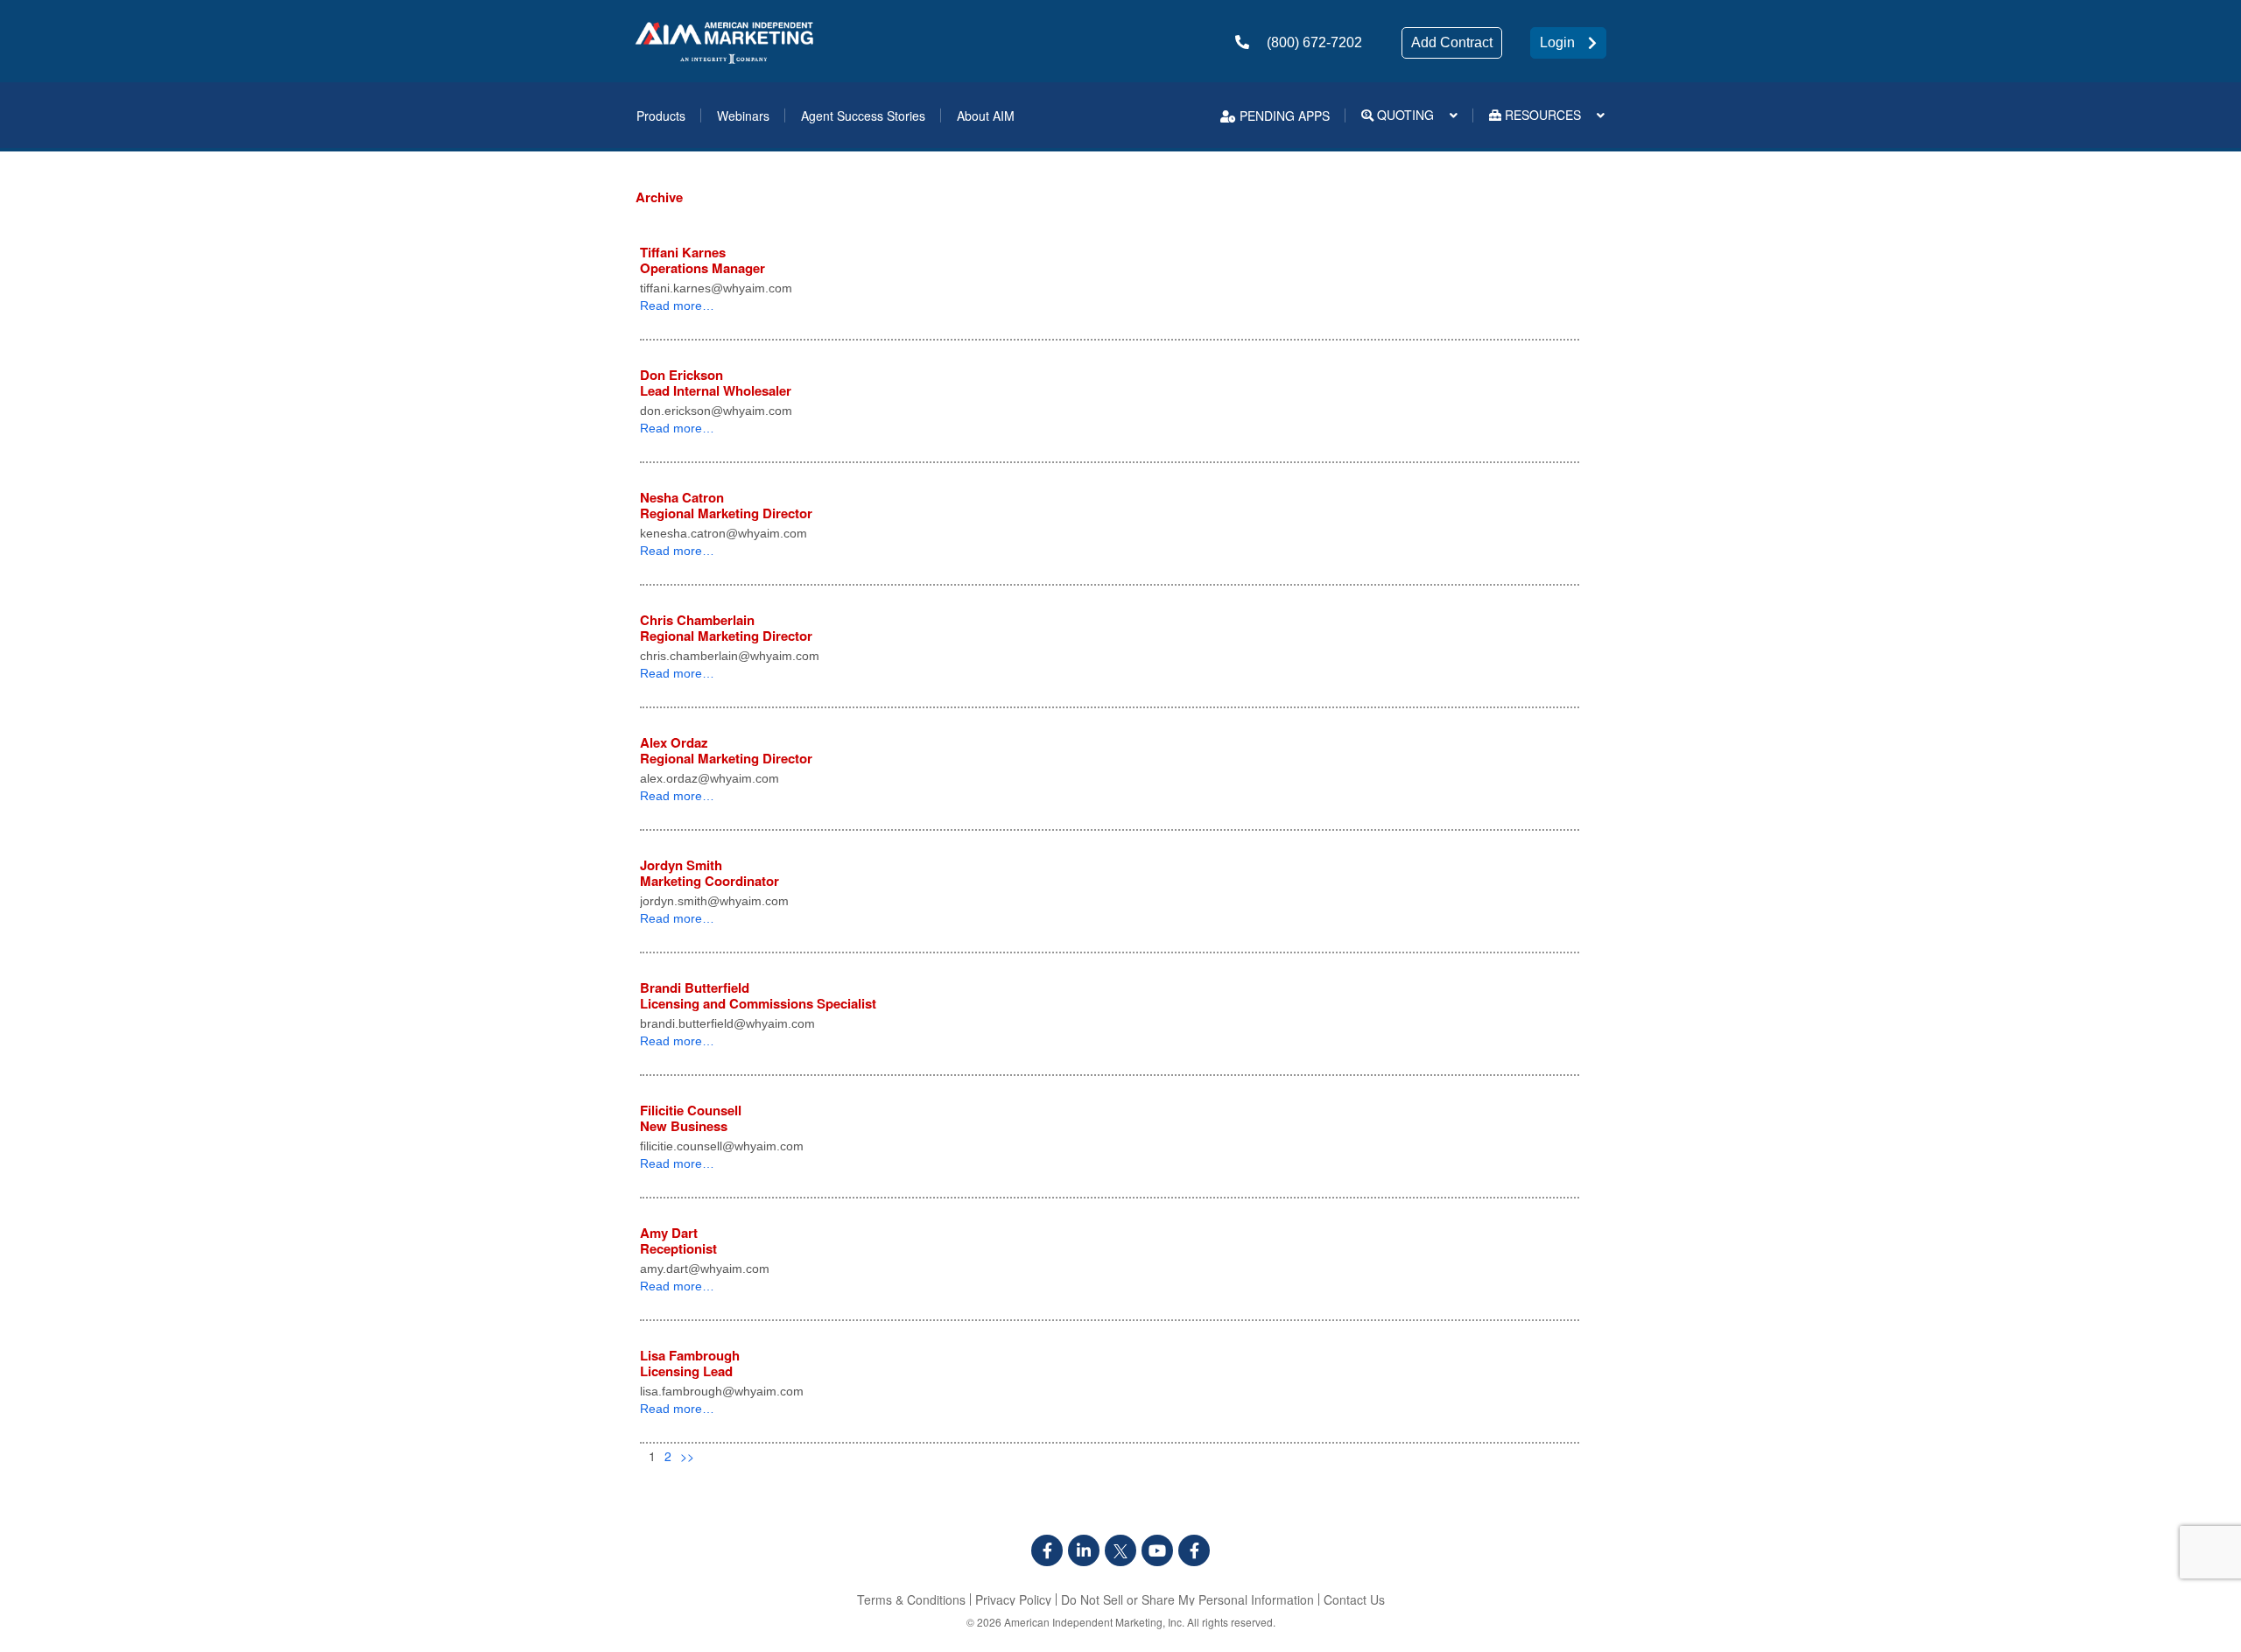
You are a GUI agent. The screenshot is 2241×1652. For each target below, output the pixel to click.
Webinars (743, 116)
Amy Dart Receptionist (678, 1241)
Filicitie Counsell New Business (691, 1118)
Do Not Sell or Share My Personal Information (1187, 1599)
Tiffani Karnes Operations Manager (703, 260)
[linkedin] (1084, 1550)
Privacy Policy (1013, 1599)
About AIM (986, 116)
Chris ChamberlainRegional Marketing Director (726, 628)
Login (1557, 42)
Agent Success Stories (863, 116)
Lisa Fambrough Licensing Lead (690, 1363)
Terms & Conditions (911, 1599)
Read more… (677, 306)
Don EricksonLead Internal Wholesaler (716, 383)
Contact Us (1354, 1599)
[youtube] (1157, 1550)
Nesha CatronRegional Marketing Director (726, 505)
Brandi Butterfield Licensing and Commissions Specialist (758, 995)
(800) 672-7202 (1314, 42)
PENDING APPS (1283, 116)
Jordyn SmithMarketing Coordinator (710, 873)
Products (661, 116)
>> (687, 1456)
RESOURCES (1541, 115)
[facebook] (1047, 1550)
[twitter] (1120, 1550)
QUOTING (1404, 115)
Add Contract (1452, 42)
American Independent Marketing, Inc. (1094, 1622)
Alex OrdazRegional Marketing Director (726, 750)
